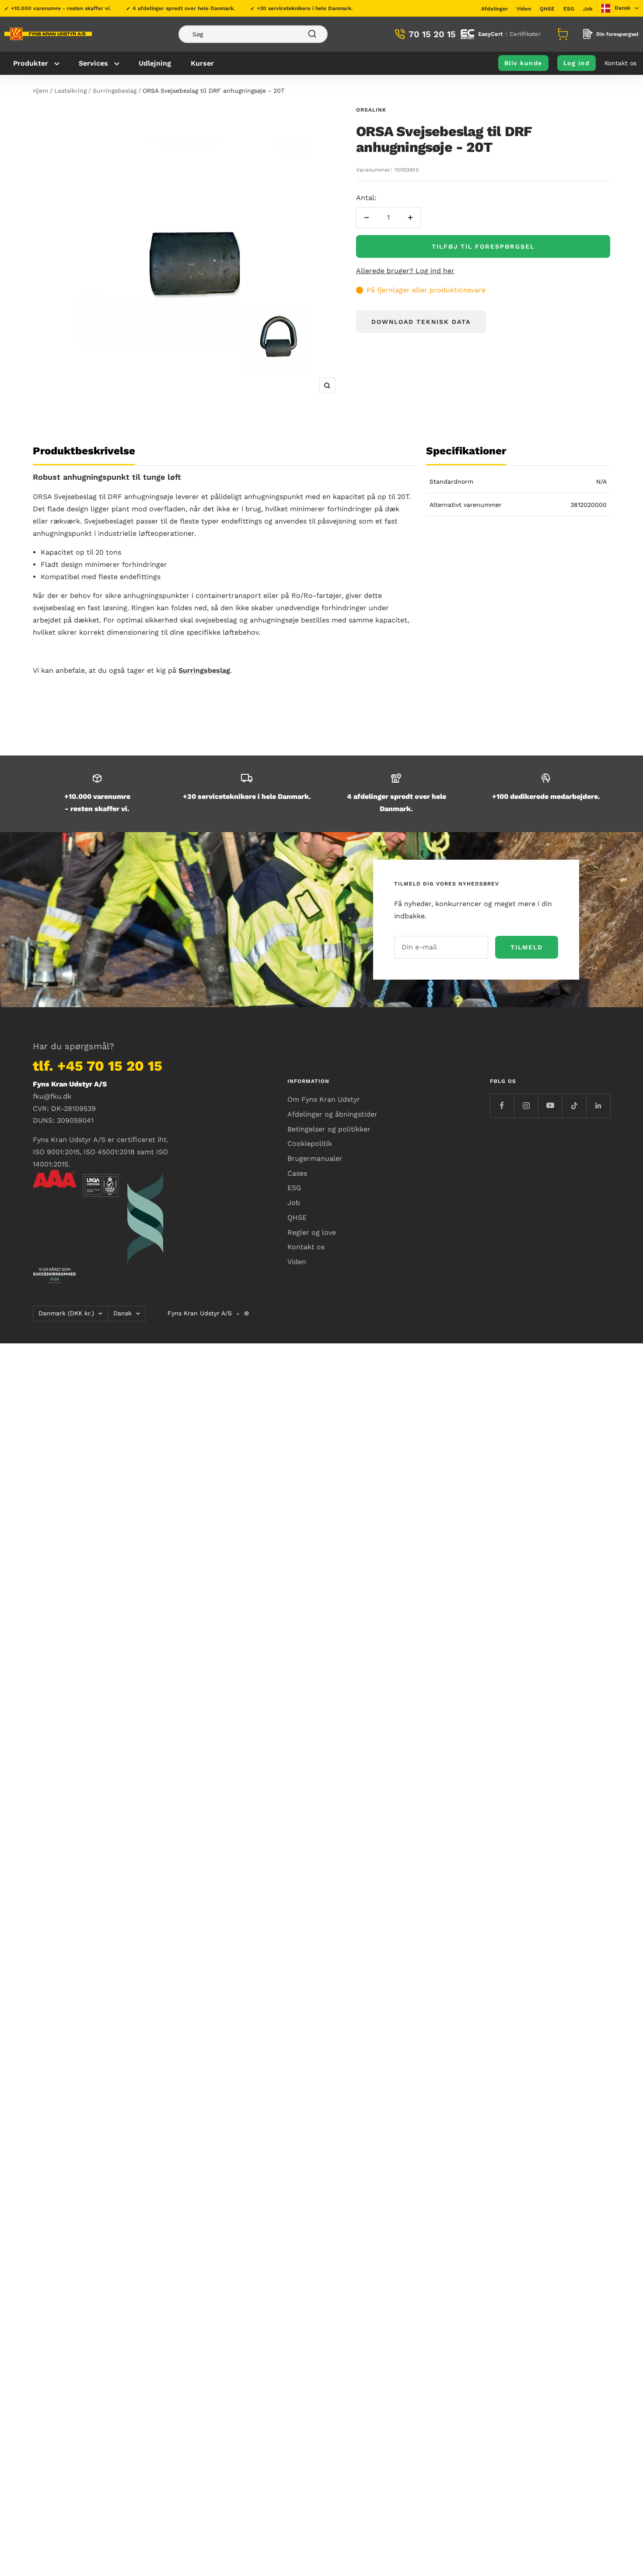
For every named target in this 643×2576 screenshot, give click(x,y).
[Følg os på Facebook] (502, 1105)
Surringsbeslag (115, 91)
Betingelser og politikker (329, 1129)
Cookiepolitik (310, 1144)
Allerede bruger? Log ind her (405, 271)
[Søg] (253, 34)
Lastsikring (70, 91)
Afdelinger (494, 9)
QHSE (547, 9)
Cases (297, 1173)
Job (588, 9)
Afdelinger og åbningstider (332, 1114)
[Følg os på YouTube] (550, 1105)
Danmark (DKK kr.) (66, 1313)
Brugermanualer (315, 1158)
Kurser (202, 63)
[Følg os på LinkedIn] (598, 1105)
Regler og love (312, 1232)
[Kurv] (562, 34)
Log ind (577, 63)
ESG (569, 9)
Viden (524, 9)
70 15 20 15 (432, 34)
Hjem (40, 91)
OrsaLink (371, 110)
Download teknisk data (421, 322)
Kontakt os (620, 63)
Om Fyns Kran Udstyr (324, 1099)
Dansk (122, 1313)
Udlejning (155, 63)
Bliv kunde (523, 63)
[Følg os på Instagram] (526, 1105)
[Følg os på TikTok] (574, 1105)
